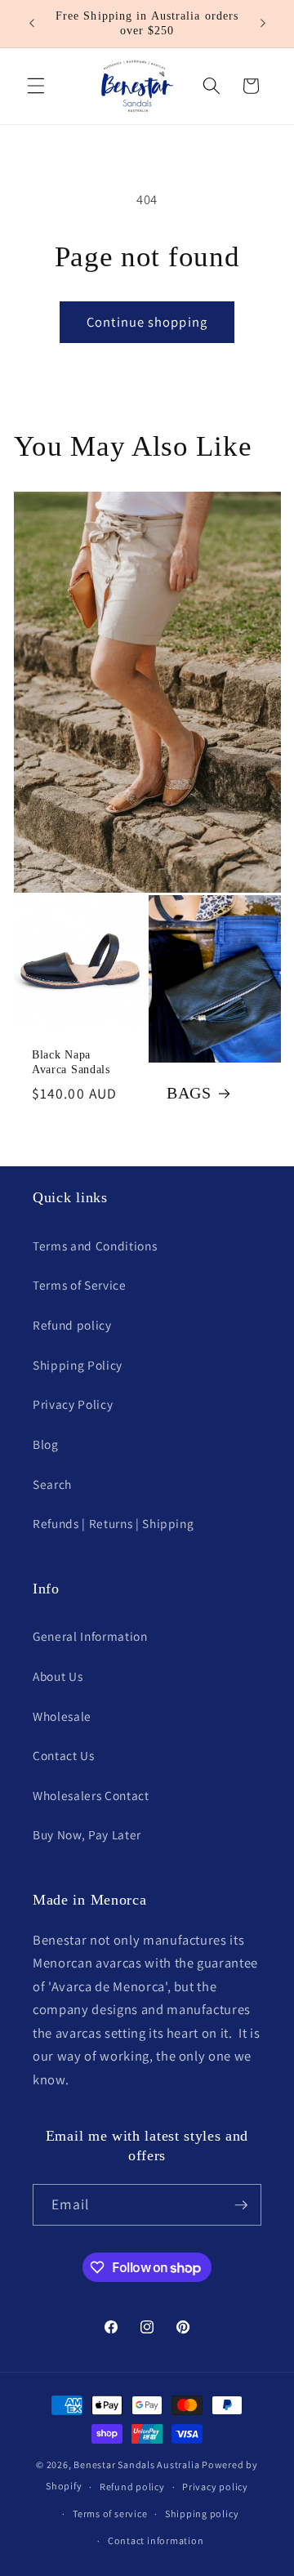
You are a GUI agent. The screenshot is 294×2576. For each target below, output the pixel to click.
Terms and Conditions (95, 1246)
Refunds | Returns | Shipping (113, 1523)
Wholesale (62, 1716)
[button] (36, 86)
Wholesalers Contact (91, 1795)
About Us (58, 1676)
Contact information (156, 2540)
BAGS (189, 1094)
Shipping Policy (78, 1365)
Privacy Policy (73, 1404)
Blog (46, 1444)
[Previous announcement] (32, 24)
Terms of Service (80, 1285)
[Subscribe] (241, 2205)
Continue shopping (147, 322)
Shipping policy (202, 2514)
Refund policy (72, 1325)
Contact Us (64, 1755)
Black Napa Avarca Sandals (71, 1062)
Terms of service (110, 2514)
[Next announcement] (263, 24)
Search (52, 1484)
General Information (90, 1636)
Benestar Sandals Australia (136, 2465)
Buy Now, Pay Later (87, 1834)
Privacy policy (215, 2487)
